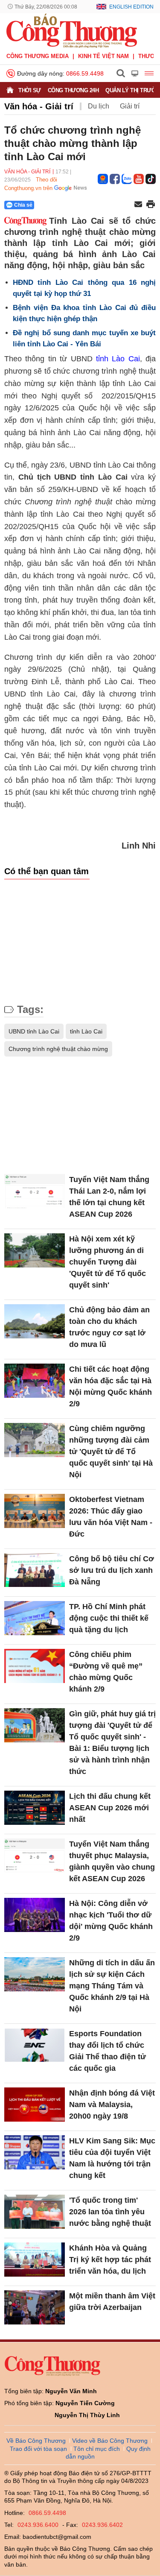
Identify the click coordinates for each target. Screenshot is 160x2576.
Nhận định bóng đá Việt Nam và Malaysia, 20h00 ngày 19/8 (112, 2105)
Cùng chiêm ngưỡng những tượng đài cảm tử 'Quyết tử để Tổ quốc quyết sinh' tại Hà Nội (111, 1452)
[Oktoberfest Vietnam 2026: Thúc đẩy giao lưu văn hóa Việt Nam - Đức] (35, 1511)
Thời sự (30, 90)
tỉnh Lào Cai (118, 359)
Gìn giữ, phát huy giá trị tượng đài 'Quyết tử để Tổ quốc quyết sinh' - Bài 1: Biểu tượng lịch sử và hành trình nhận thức (112, 1743)
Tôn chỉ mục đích (97, 2449)
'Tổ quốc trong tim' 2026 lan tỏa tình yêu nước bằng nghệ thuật (110, 2212)
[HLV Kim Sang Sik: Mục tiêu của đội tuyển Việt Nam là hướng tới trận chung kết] (35, 2152)
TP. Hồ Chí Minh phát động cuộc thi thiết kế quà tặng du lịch (109, 1618)
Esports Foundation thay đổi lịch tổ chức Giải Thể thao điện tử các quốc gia (108, 2051)
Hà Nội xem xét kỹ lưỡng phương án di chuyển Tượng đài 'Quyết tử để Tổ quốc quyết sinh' (108, 1262)
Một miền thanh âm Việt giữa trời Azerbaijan (112, 2302)
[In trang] (151, 205)
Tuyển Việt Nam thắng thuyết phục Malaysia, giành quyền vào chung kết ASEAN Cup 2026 (112, 1861)
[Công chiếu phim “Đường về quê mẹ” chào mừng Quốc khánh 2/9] (35, 1666)
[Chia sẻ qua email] (138, 205)
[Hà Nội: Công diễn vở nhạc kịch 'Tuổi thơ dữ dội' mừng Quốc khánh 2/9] (35, 1915)
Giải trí (130, 106)
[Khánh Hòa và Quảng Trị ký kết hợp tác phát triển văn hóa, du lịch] (35, 2260)
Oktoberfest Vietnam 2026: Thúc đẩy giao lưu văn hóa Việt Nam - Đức (111, 1517)
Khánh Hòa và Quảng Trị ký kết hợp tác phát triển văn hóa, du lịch (110, 2260)
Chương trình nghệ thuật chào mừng (58, 1049)
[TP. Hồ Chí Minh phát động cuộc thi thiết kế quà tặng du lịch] (35, 1618)
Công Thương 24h (73, 90)
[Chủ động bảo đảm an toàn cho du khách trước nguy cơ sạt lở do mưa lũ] (35, 1321)
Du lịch (99, 106)
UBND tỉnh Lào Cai (34, 1031)
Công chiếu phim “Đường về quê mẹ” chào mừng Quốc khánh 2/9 (106, 1672)
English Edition (131, 7)
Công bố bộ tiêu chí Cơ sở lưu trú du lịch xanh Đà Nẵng (112, 1570)
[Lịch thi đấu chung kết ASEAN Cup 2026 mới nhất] (35, 1808)
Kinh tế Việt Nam (103, 56)
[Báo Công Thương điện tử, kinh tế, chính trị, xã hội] (72, 30)
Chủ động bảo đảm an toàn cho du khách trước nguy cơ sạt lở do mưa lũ (109, 1327)
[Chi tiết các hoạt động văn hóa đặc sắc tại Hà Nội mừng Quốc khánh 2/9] (35, 1381)
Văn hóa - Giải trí (39, 106)
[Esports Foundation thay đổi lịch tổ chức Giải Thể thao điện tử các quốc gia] (35, 2045)
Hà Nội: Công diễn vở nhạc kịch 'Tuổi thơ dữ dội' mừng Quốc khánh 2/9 (111, 1921)
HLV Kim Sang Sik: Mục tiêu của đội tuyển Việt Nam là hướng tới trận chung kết (112, 2158)
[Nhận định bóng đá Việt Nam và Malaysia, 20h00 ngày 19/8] (35, 2105)
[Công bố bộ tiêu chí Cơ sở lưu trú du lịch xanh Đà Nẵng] (35, 1570)
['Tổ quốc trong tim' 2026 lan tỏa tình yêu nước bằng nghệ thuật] (35, 2212)
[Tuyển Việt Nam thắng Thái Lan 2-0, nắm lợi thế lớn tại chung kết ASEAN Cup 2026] (35, 1191)
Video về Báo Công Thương (110, 2441)
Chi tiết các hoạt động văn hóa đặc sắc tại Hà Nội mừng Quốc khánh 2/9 (111, 1386)
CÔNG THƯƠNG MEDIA (38, 56)
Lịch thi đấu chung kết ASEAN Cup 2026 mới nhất (110, 1808)
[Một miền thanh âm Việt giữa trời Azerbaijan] (35, 2307)
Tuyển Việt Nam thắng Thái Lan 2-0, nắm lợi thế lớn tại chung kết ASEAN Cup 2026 (109, 1197)
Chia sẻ (23, 205)
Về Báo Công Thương (36, 2441)
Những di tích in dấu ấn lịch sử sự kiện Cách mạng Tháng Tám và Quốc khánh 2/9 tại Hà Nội (112, 1986)
